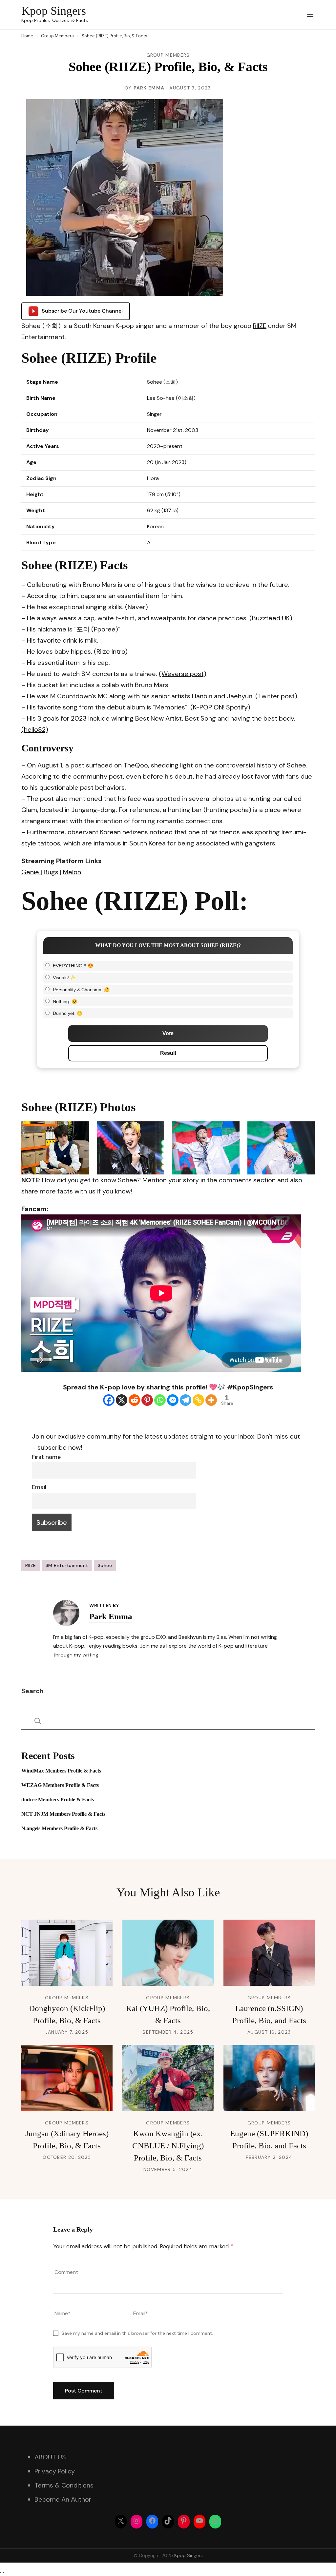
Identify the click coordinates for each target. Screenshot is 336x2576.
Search (32, 1691)
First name (46, 1457)
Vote (168, 1033)
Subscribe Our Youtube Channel (82, 311)
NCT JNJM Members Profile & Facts (63, 1814)
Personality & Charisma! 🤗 (81, 990)
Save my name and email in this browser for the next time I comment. (137, 2333)
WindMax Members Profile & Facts (61, 1771)
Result (168, 1053)
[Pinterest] (147, 1400)
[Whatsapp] (160, 1400)
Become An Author (63, 2499)
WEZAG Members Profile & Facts (60, 1785)
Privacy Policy (55, 2471)
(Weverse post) (183, 674)
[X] (122, 1400)
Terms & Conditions (64, 2485)
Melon (72, 872)
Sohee (105, 1565)
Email (39, 1487)
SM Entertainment (67, 1565)
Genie (31, 872)
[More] (211, 1400)
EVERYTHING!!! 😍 (73, 966)
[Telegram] (186, 1400)
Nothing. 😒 (65, 1001)
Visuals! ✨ (64, 978)
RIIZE (260, 326)
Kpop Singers (54, 11)
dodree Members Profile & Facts (58, 1800)
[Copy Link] (198, 1400)
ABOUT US (50, 2457)
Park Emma (149, 88)
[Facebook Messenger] (173, 1400)
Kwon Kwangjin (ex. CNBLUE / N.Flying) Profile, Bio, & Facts (168, 2146)
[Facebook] (109, 1400)
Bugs (51, 872)
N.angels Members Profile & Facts (59, 1828)
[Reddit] (134, 1400)
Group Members (168, 55)
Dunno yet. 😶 (68, 1013)
